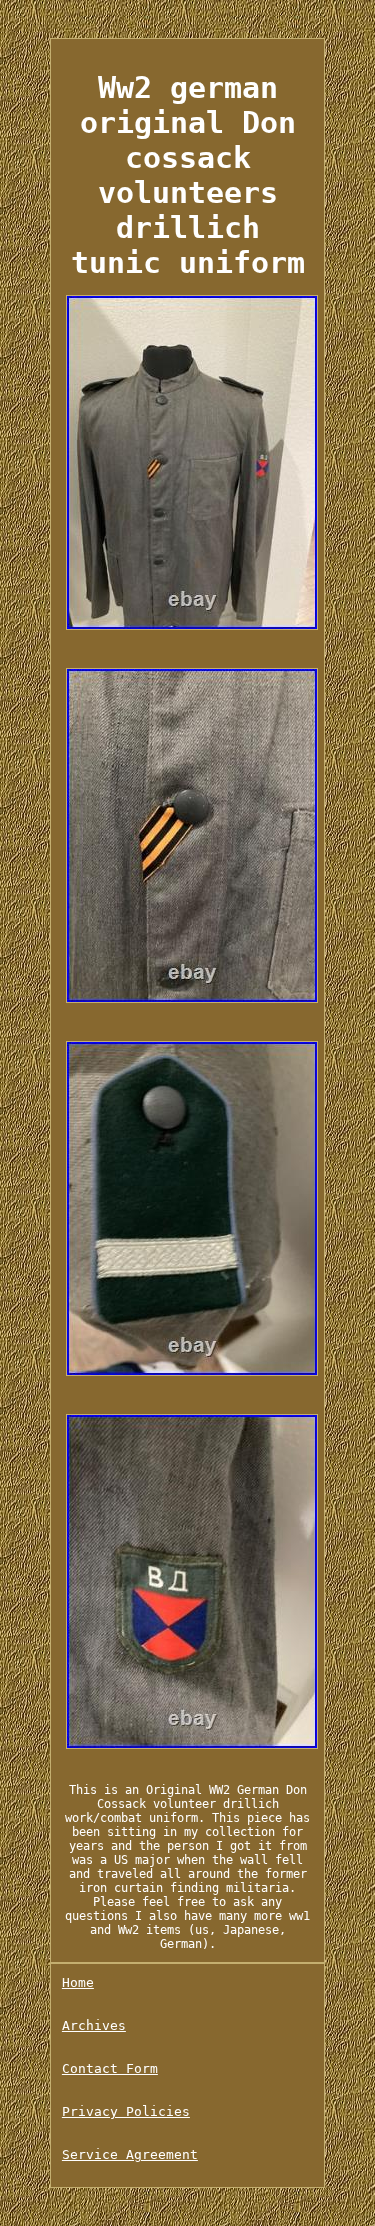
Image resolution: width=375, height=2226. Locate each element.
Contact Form (110, 2068)
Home (78, 1982)
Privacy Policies (126, 2111)
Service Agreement (130, 2154)
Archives (94, 2025)
